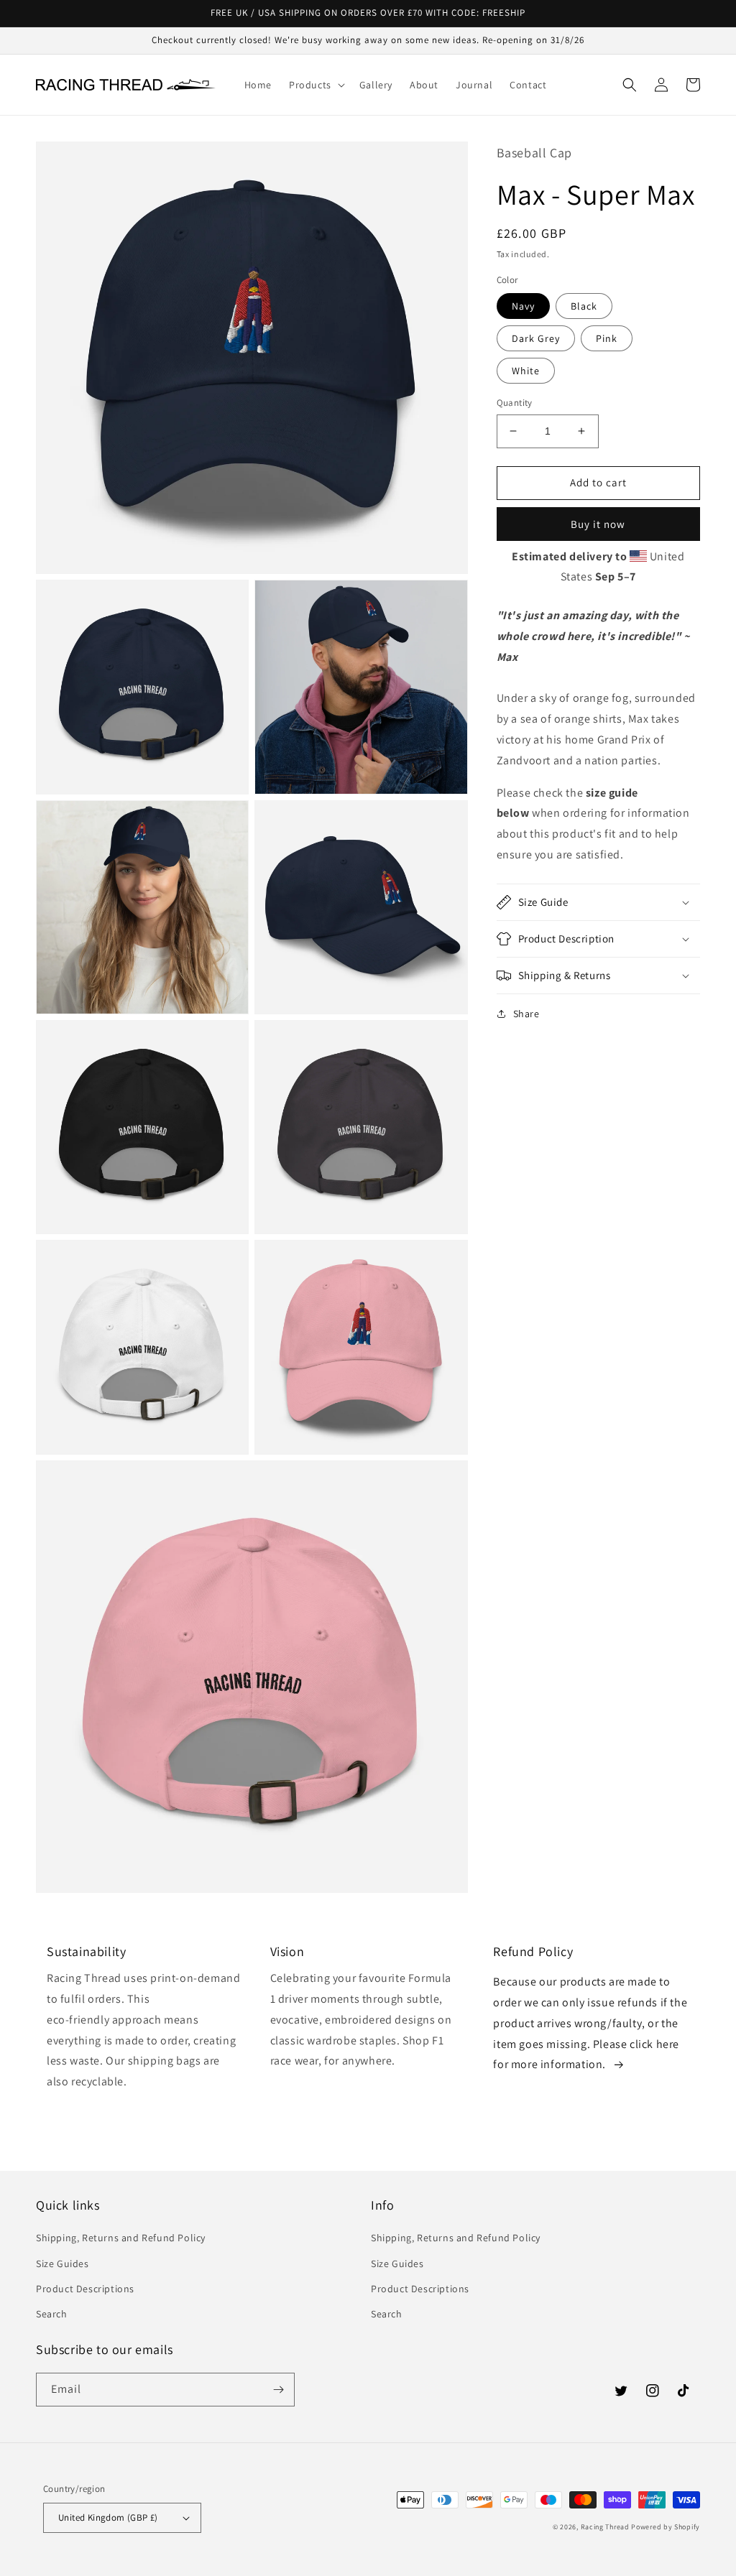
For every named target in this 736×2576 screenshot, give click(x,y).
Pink (607, 338)
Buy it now (598, 524)
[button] (316, 85)
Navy (523, 306)
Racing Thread (605, 2527)
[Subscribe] (278, 2390)
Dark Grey (536, 338)
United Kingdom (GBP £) (108, 2517)
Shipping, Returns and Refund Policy (121, 2238)
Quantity (515, 403)
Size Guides (63, 2264)
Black (584, 306)
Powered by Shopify (666, 2527)
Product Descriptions (85, 2289)
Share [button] (526, 1014)
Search (52, 2314)
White (526, 371)
